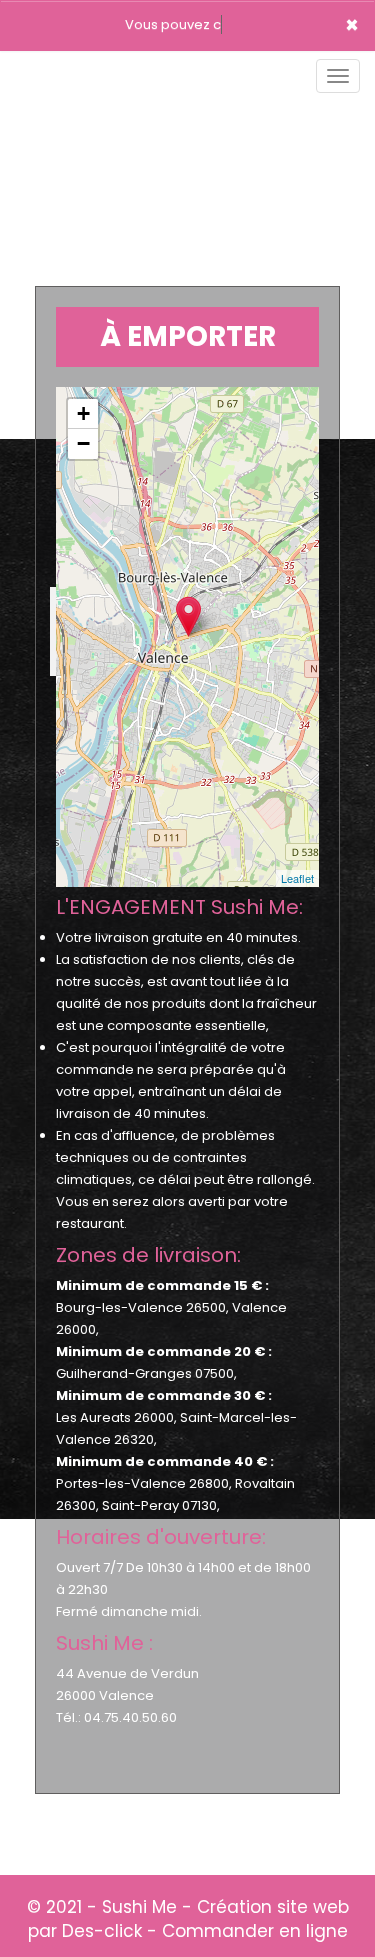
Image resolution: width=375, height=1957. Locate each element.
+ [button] (83, 413)
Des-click (102, 1931)
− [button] (83, 443)
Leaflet (297, 878)
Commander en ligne (255, 1931)
